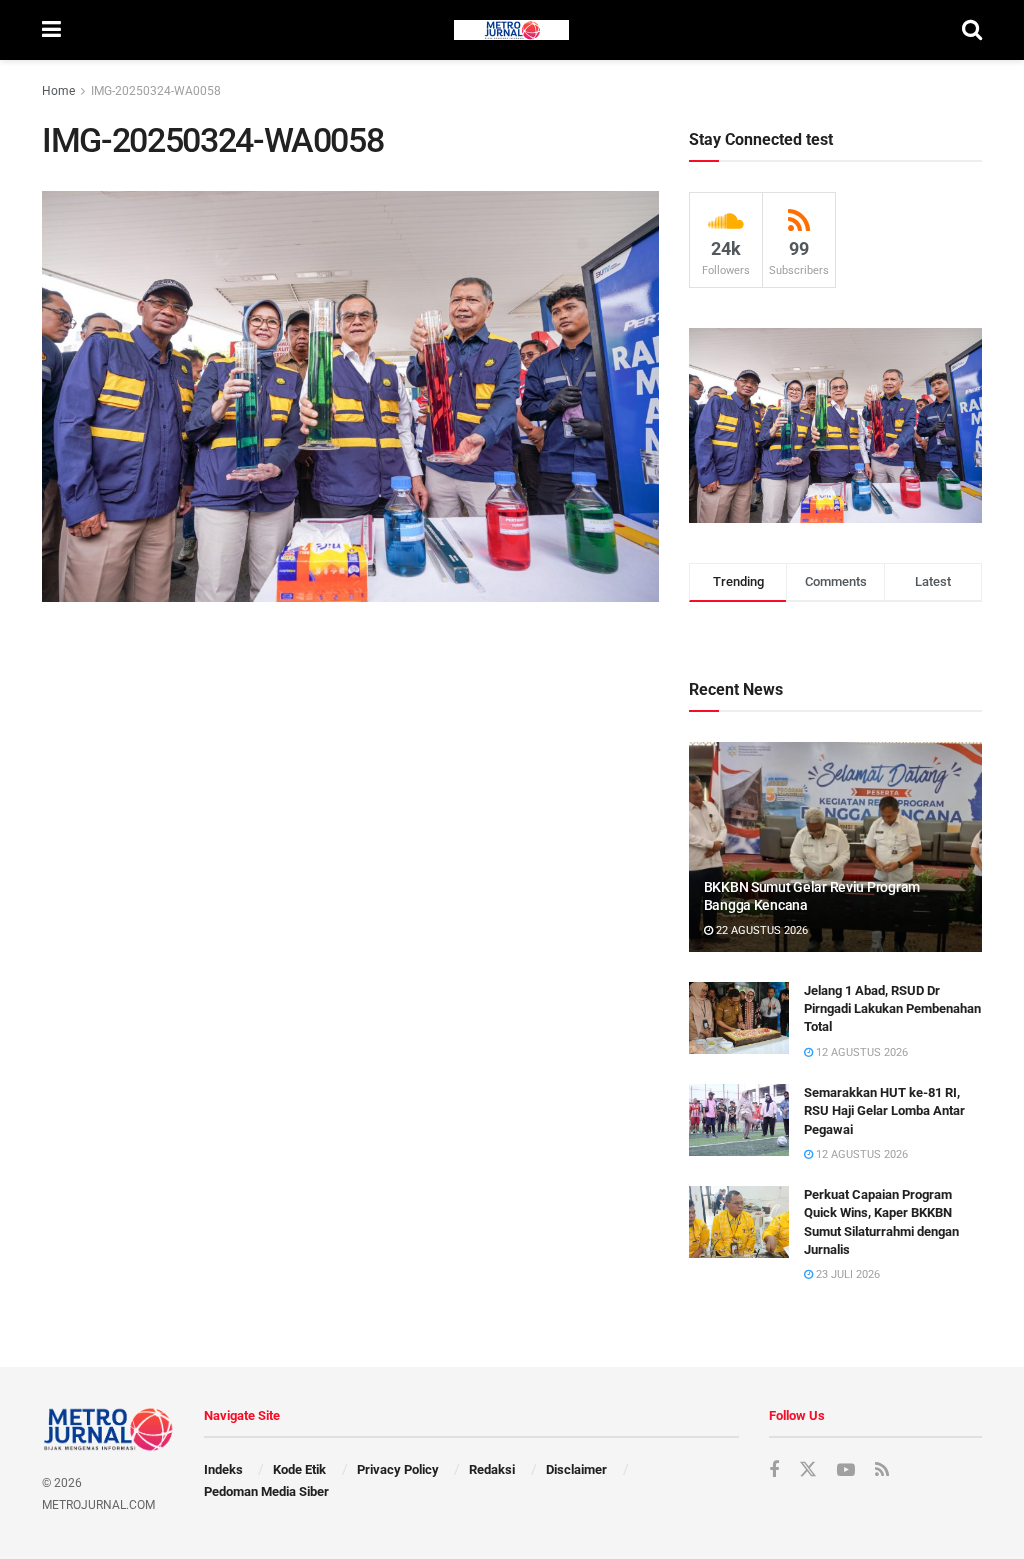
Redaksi (492, 1469)
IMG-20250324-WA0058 (156, 91)
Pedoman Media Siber (266, 1491)
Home (58, 91)
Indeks (223, 1469)
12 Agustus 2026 (860, 1052)
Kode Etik (299, 1469)
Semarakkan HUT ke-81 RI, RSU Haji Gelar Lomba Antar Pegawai (884, 1110)
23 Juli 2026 (846, 1274)
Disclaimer (576, 1469)
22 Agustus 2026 (760, 930)
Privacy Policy (398, 1469)
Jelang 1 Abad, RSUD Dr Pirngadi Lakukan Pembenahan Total (892, 1008)
